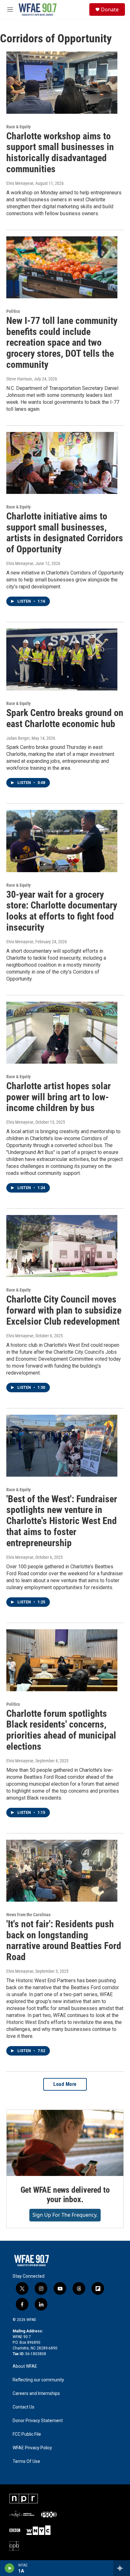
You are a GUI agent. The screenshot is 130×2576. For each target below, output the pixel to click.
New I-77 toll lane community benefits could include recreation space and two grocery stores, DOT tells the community (62, 343)
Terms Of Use (26, 2461)
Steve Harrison (19, 379)
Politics (13, 311)
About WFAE (25, 2366)
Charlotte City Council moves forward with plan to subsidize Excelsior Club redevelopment (64, 1310)
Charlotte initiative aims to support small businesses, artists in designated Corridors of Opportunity (65, 533)
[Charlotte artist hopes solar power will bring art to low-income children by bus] (62, 1033)
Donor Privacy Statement (38, 2421)
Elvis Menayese (20, 183)
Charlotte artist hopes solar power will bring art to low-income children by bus (59, 1097)
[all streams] (122, 2568)
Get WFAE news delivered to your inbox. (65, 2195)
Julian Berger (18, 738)
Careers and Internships (36, 2394)
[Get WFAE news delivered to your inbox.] (65, 2143)
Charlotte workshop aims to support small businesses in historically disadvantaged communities (60, 152)
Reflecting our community (38, 2380)
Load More (65, 2084)
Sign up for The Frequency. (65, 2215)
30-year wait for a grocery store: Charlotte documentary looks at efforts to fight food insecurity (62, 911)
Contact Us (24, 2407)
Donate (110, 9)
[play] (10, 2568)
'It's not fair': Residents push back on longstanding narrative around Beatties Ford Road (64, 1940)
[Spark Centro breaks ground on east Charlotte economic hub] (62, 659)
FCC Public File (27, 2434)
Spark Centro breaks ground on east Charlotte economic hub (65, 718)
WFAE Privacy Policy (32, 2448)
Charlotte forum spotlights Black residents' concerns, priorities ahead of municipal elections (61, 1730)
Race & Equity (18, 127)
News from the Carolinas (28, 1915)
